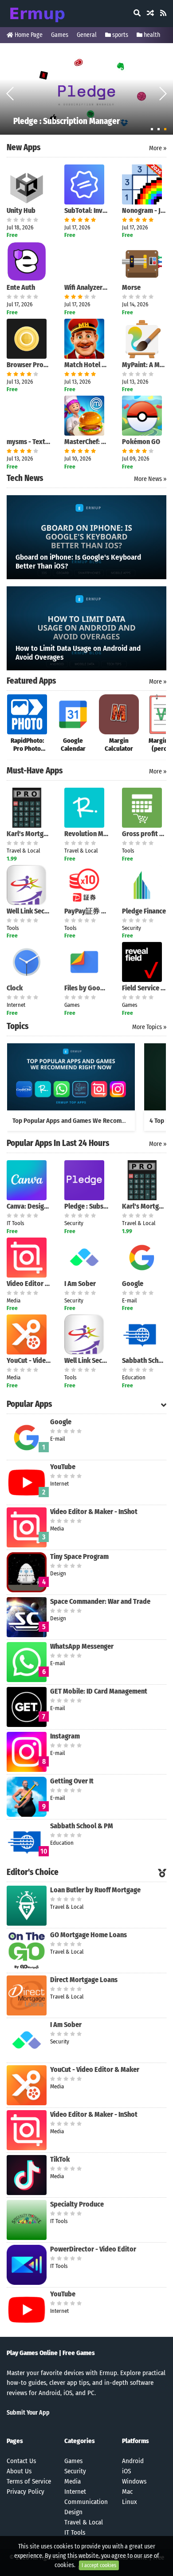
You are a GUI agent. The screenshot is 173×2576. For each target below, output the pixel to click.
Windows (134, 2481)
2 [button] (159, 129)
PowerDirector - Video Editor (93, 2249)
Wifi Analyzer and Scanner (86, 287)
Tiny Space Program (79, 1556)
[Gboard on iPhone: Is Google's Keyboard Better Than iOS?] (86, 537)
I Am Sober (80, 1284)
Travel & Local (84, 2522)
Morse (131, 287)
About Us (19, 2471)
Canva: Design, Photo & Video (29, 1206)
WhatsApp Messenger (82, 1646)
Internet (75, 2492)
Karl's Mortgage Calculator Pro (29, 834)
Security (75, 2471)
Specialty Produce (77, 2204)
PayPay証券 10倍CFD (86, 911)
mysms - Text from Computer (29, 442)
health (151, 35)
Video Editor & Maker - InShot (29, 1284)
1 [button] (152, 129)
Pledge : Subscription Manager (86, 1206)
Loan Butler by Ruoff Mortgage (95, 1890)
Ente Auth (21, 287)
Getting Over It (72, 1781)
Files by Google (86, 988)
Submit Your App (28, 2413)
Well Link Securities (29, 911)
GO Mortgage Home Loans (88, 1935)
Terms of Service (29, 2481)
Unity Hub (21, 210)
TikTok (60, 2159)
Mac (127, 2492)
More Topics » (149, 1027)
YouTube (63, 1467)
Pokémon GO (141, 442)
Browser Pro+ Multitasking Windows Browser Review (29, 365)
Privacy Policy (26, 2492)
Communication (86, 2502)
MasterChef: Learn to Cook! (86, 442)
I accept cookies (99, 2565)
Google (133, 1284)
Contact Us (21, 2461)
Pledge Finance (144, 911)
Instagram (65, 1736)
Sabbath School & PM (144, 1360)
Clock (15, 988)
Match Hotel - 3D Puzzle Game (86, 365)
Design (73, 2512)
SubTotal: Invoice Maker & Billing (86, 210)
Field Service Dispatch (144, 988)
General (87, 35)
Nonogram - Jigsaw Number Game (144, 210)
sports (120, 35)
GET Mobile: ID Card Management (99, 1691)
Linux (130, 2502)
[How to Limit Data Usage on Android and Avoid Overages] (86, 628)
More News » (150, 479)
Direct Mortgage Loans (84, 1980)
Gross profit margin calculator (144, 834)
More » (158, 148)
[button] (163, 93)
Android (133, 2461)
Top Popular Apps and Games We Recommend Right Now (89, 1121)
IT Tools (75, 2532)
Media (73, 2481)
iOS (126, 2471)
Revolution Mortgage (86, 834)
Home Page (28, 35)
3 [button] (165, 129)
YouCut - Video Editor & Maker (29, 1360)
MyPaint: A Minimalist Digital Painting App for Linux (144, 365)
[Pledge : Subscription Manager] (86, 92)
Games (60, 35)
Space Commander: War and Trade (100, 1601)
